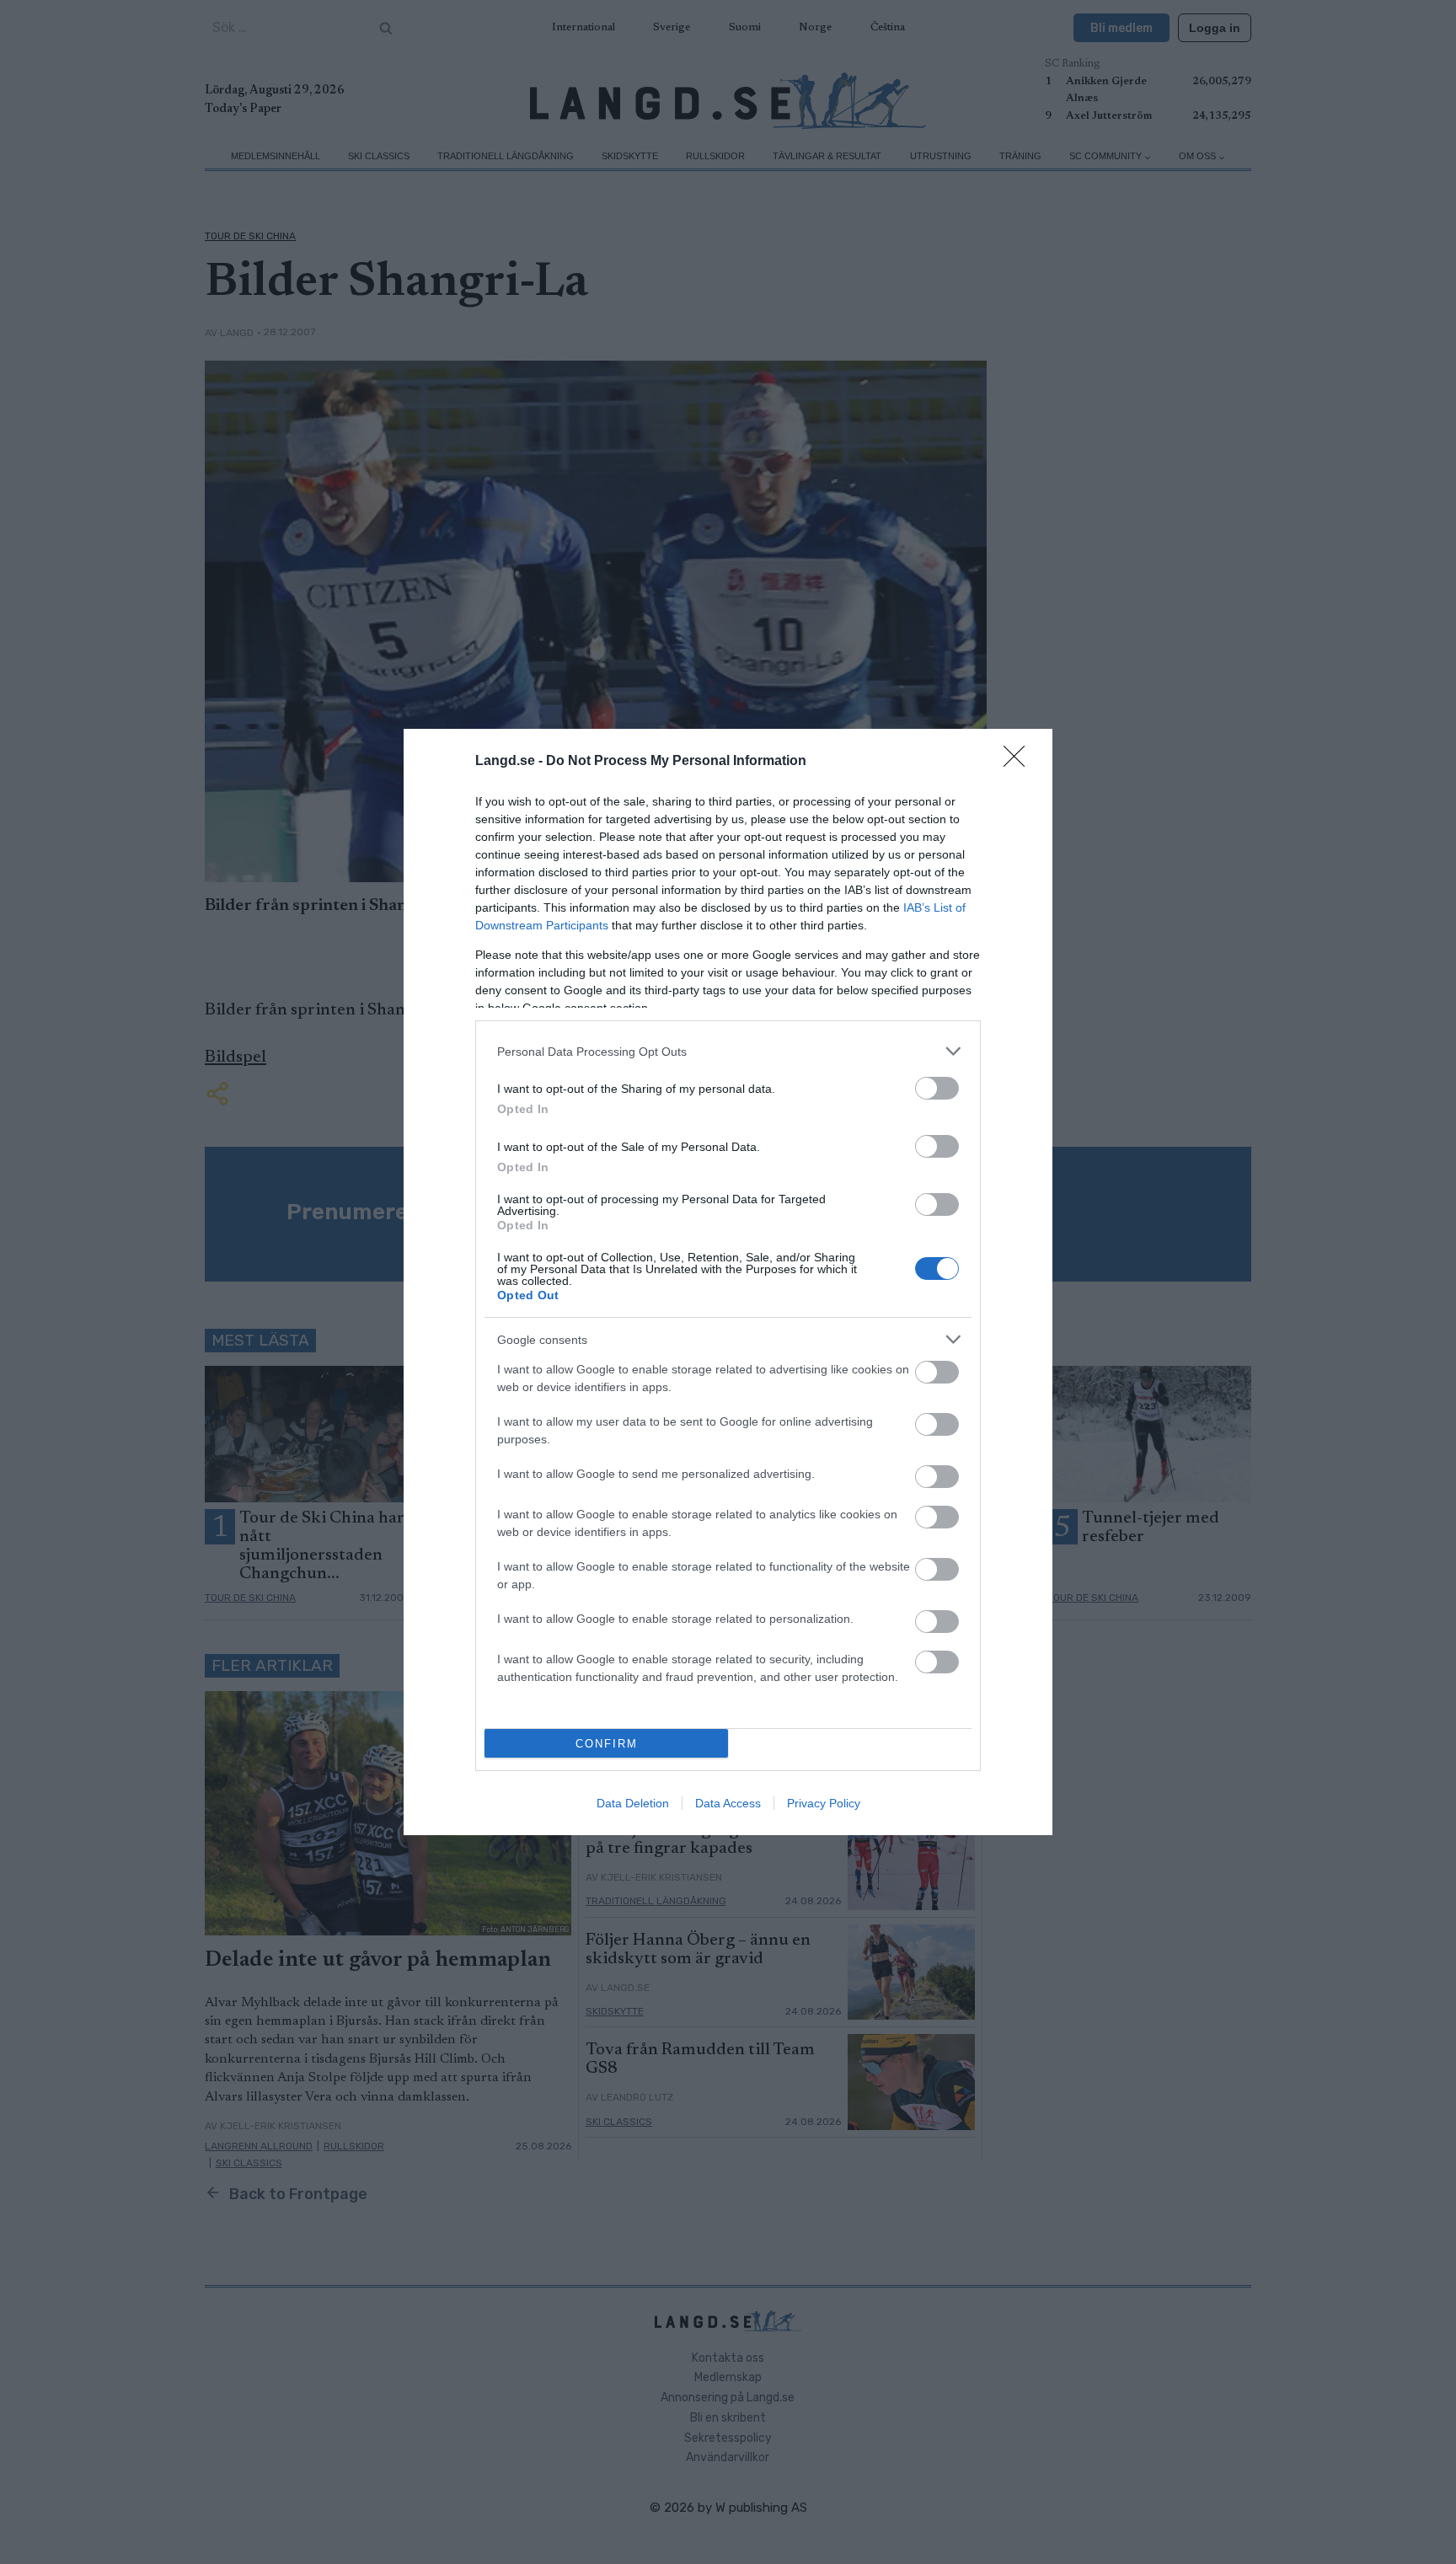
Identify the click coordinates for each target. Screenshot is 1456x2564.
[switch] (937, 1088)
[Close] (1020, 762)
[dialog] (728, 1282)
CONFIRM (607, 1744)
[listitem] (728, 1051)
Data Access (728, 1803)
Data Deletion (633, 1803)
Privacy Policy (824, 1803)
